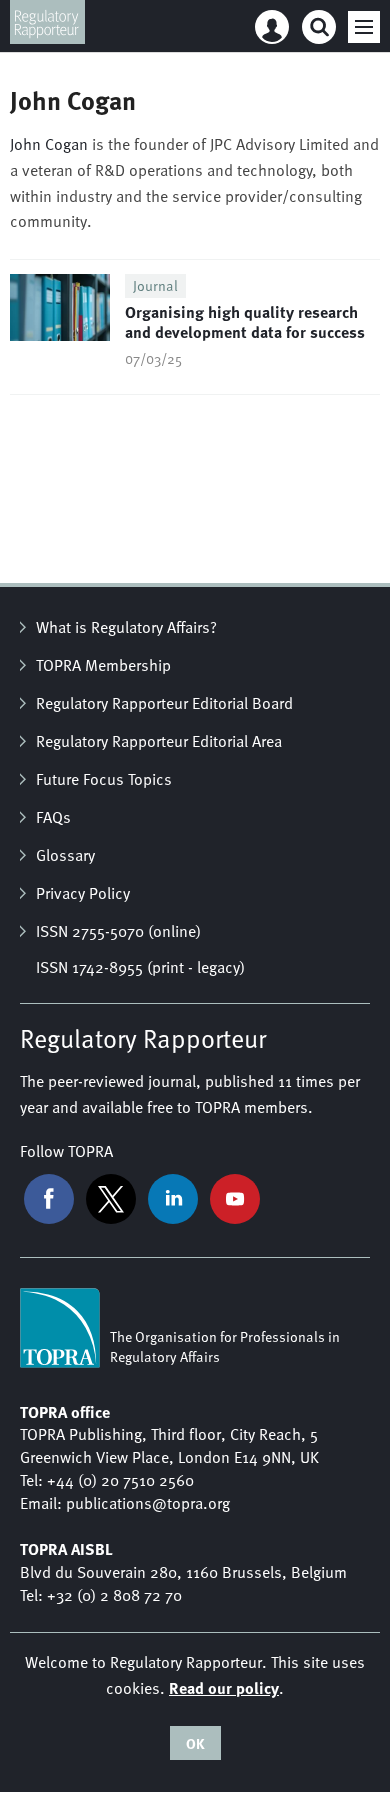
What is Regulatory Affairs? (126, 627)
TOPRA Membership (103, 665)
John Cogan (49, 144)
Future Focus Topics (104, 779)
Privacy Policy (83, 893)
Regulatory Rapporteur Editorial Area (159, 741)
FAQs (53, 817)
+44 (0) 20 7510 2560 (120, 1480)
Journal (155, 285)
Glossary (65, 855)
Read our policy (224, 1687)
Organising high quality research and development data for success (245, 321)
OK (195, 1743)
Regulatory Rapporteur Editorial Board (164, 703)
